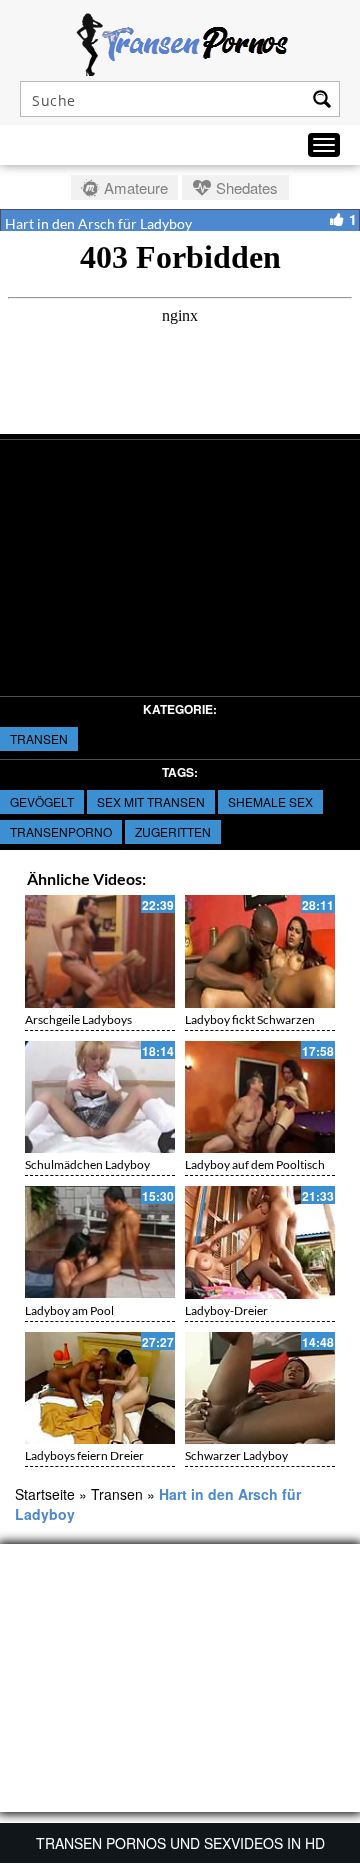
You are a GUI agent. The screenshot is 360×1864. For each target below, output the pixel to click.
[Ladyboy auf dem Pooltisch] (260, 1097)
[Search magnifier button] (322, 99)
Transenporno (61, 831)
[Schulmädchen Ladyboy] (100, 1097)
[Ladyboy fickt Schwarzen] (260, 951)
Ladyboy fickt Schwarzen (250, 1019)
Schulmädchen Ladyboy (87, 1164)
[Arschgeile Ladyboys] (100, 951)
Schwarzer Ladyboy (236, 1455)
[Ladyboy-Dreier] (260, 1242)
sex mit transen (151, 801)
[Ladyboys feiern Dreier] (100, 1388)
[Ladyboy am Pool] (100, 1242)
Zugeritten (173, 831)
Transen (39, 738)
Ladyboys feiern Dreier (84, 1455)
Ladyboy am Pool (69, 1310)
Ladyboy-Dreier (226, 1310)
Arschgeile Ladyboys (78, 1019)
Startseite (45, 1494)
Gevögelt (42, 801)
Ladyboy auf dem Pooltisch (255, 1164)
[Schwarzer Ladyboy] (260, 1388)
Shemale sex (270, 801)
